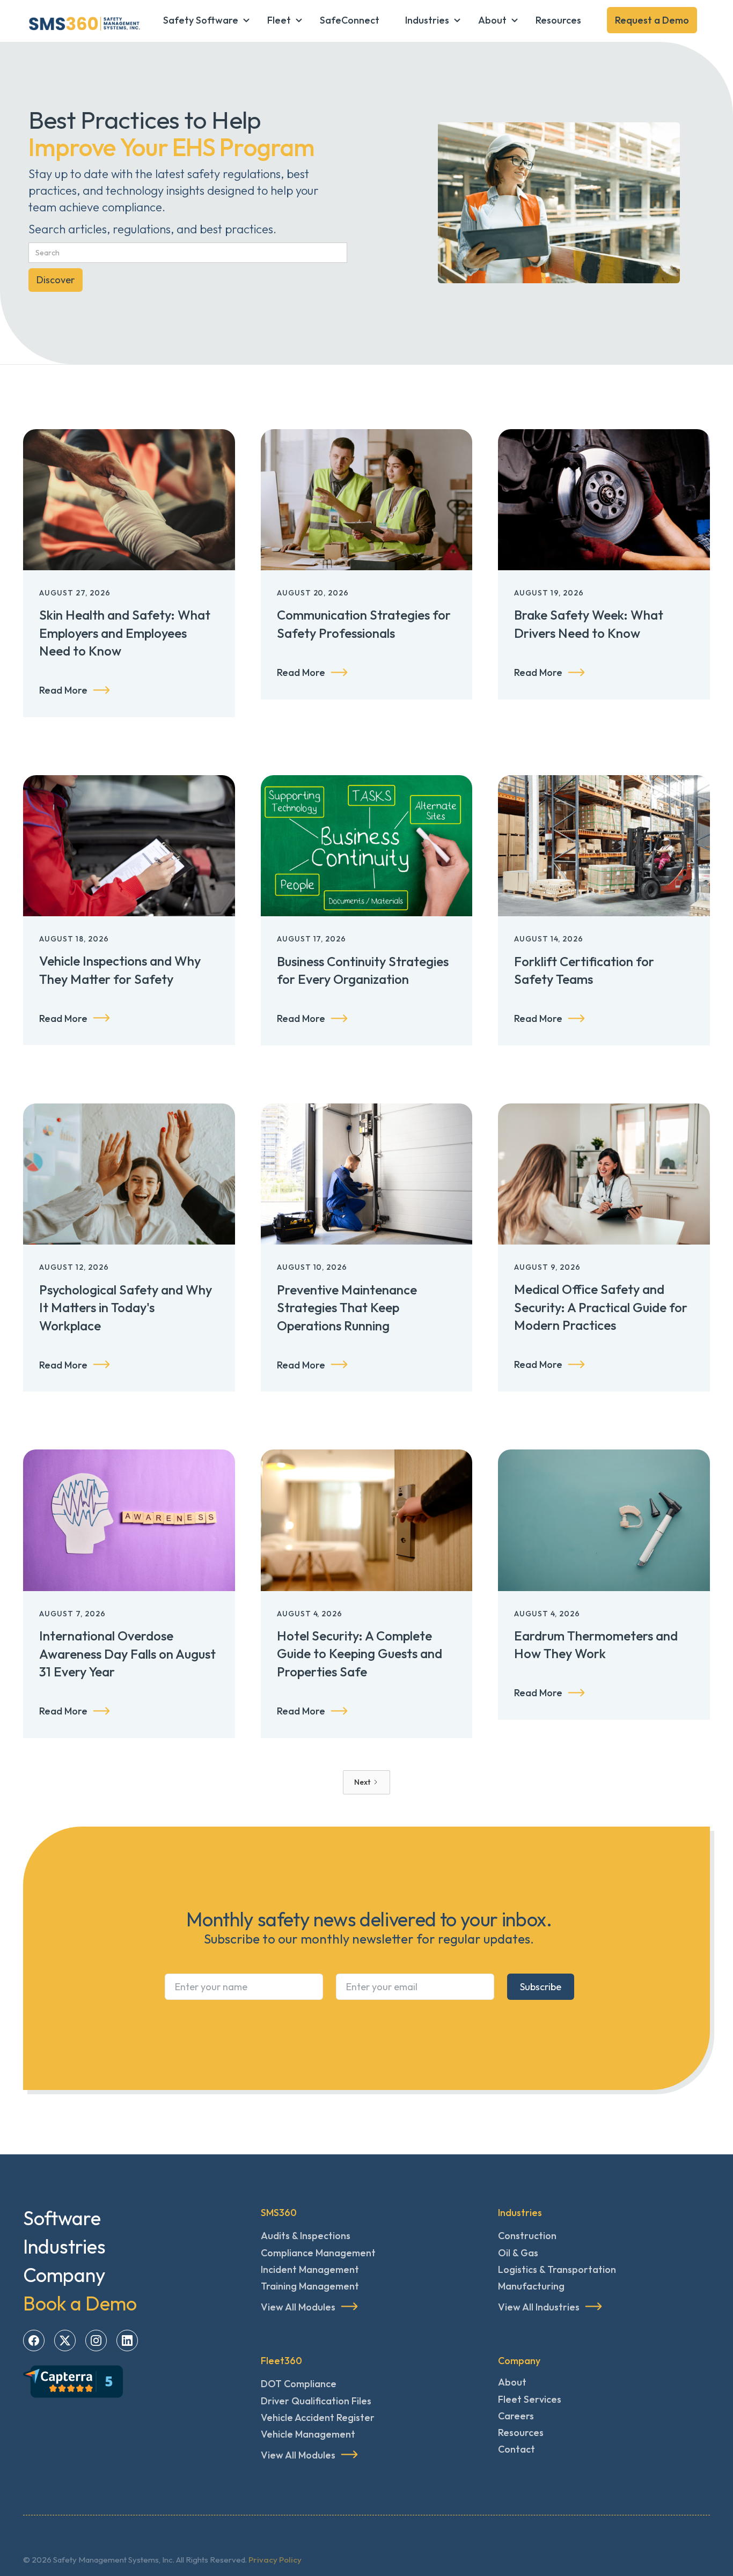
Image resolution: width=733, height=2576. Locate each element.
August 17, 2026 (312, 939)
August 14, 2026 (549, 939)
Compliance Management (318, 2253)
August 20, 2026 (313, 593)
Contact (516, 2449)
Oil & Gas (518, 2253)
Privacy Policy (275, 2560)
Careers (516, 2416)
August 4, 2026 (310, 1614)
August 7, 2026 (72, 1614)
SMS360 (279, 2213)
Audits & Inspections (306, 2236)
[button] (202, 20)
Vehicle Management (308, 2434)
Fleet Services (530, 2399)
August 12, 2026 (74, 1267)
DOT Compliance (299, 2384)
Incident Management (310, 2269)
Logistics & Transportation (557, 2269)
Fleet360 (281, 2361)
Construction (527, 2236)
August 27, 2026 (75, 593)
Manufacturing (531, 2286)
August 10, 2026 (312, 1267)
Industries (64, 2246)
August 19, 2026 (549, 593)
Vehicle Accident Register (318, 2417)
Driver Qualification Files (316, 2401)
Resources (521, 2433)
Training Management (310, 2286)
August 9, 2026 (547, 1267)
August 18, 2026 (74, 939)
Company (64, 2275)
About (512, 2382)
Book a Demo (80, 2303)
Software (62, 2218)
